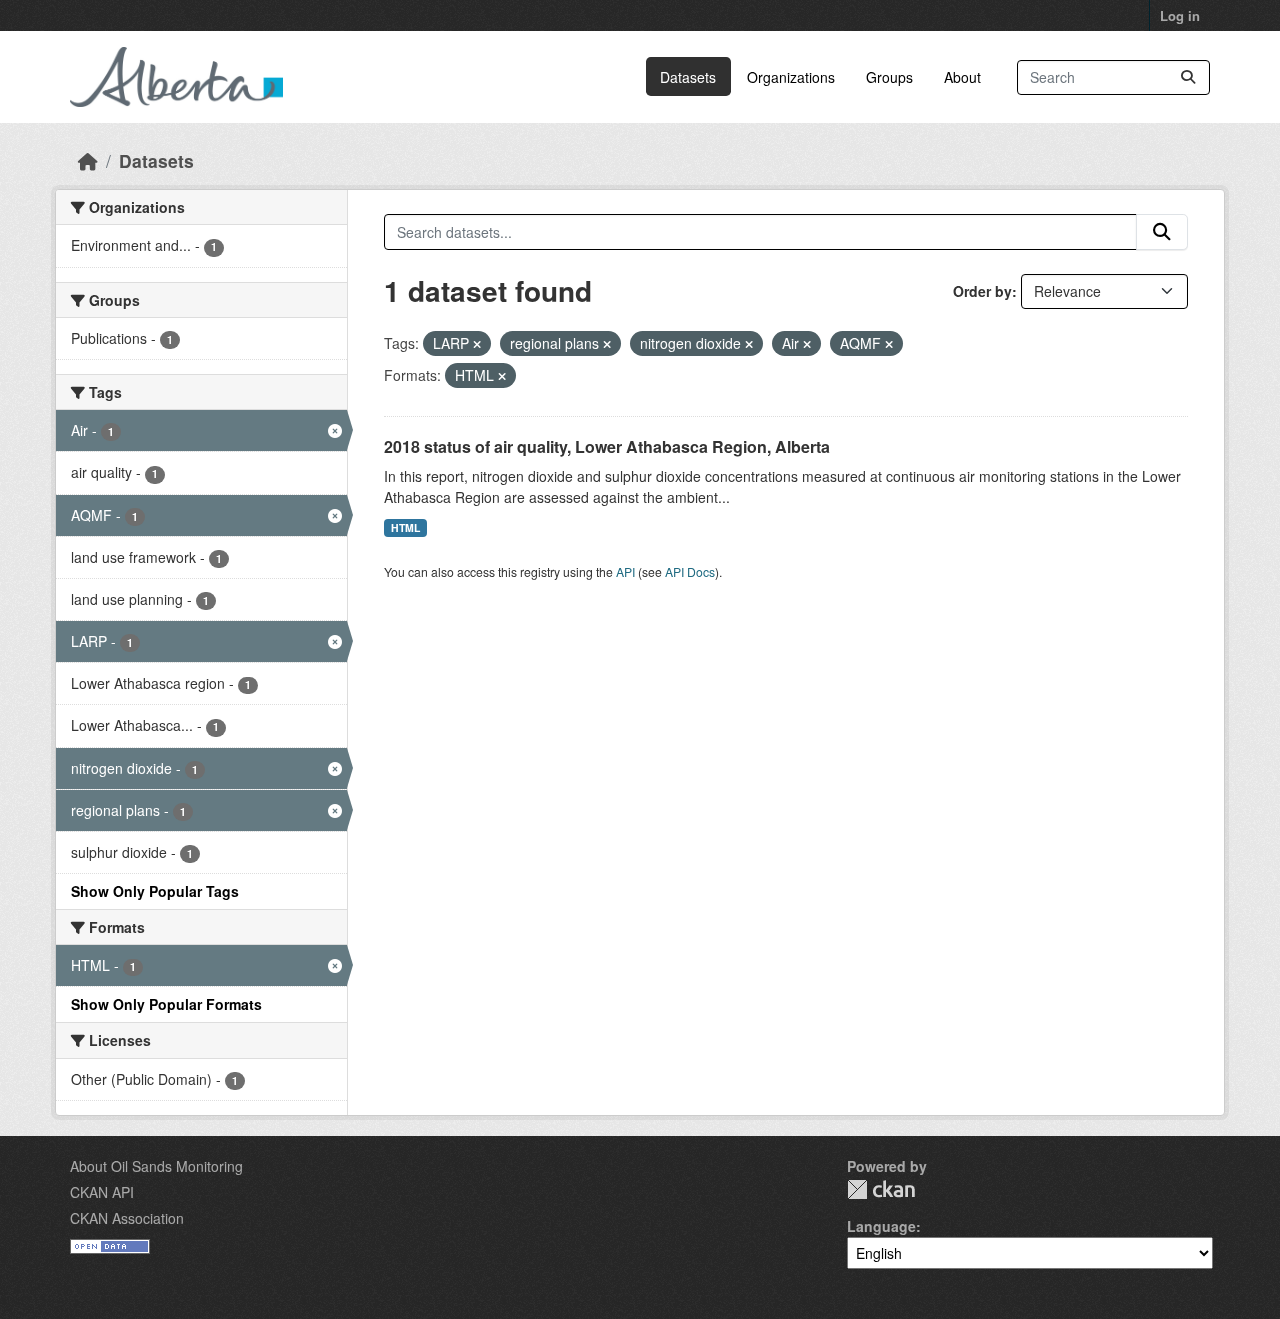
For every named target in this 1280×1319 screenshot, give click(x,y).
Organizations (791, 77)
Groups (889, 77)
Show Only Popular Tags (155, 891)
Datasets (688, 77)
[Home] (88, 160)
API (625, 571)
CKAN (881, 1189)
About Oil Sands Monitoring (156, 1166)
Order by (982, 291)
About (962, 77)
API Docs (690, 571)
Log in (1180, 15)
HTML (405, 527)
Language (881, 1226)
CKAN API (102, 1192)
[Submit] (1188, 77)
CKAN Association (127, 1218)
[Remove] (477, 344)
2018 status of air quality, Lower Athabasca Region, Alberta (607, 446)
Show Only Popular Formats (166, 1004)
